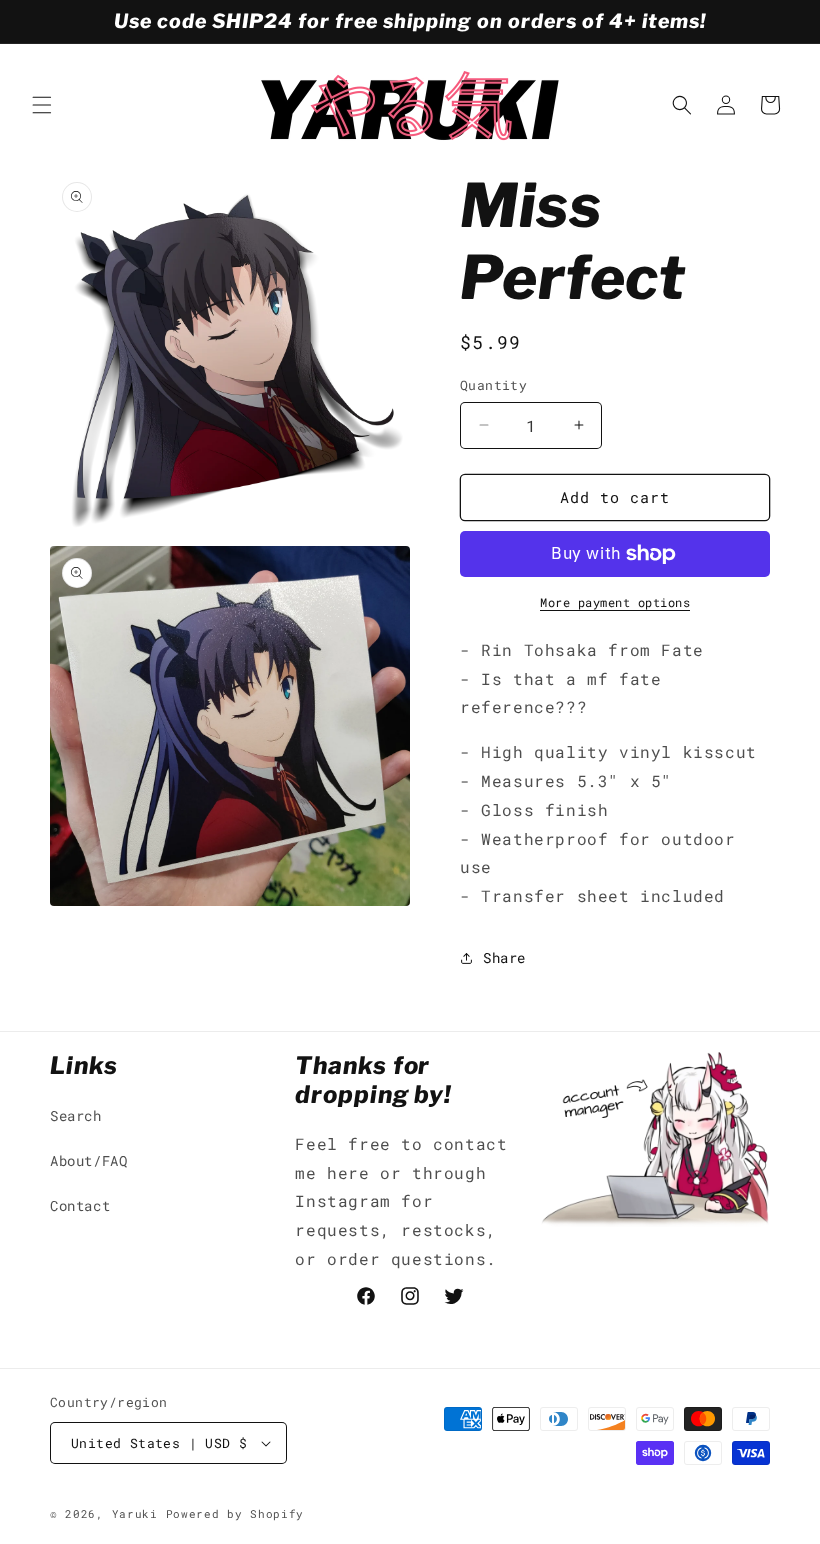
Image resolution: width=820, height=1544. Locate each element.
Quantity (493, 385)
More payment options (615, 602)
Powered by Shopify (235, 1513)
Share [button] (504, 957)
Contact (80, 1205)
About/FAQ (88, 1160)
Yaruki (135, 1513)
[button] (42, 105)
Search (76, 1115)
